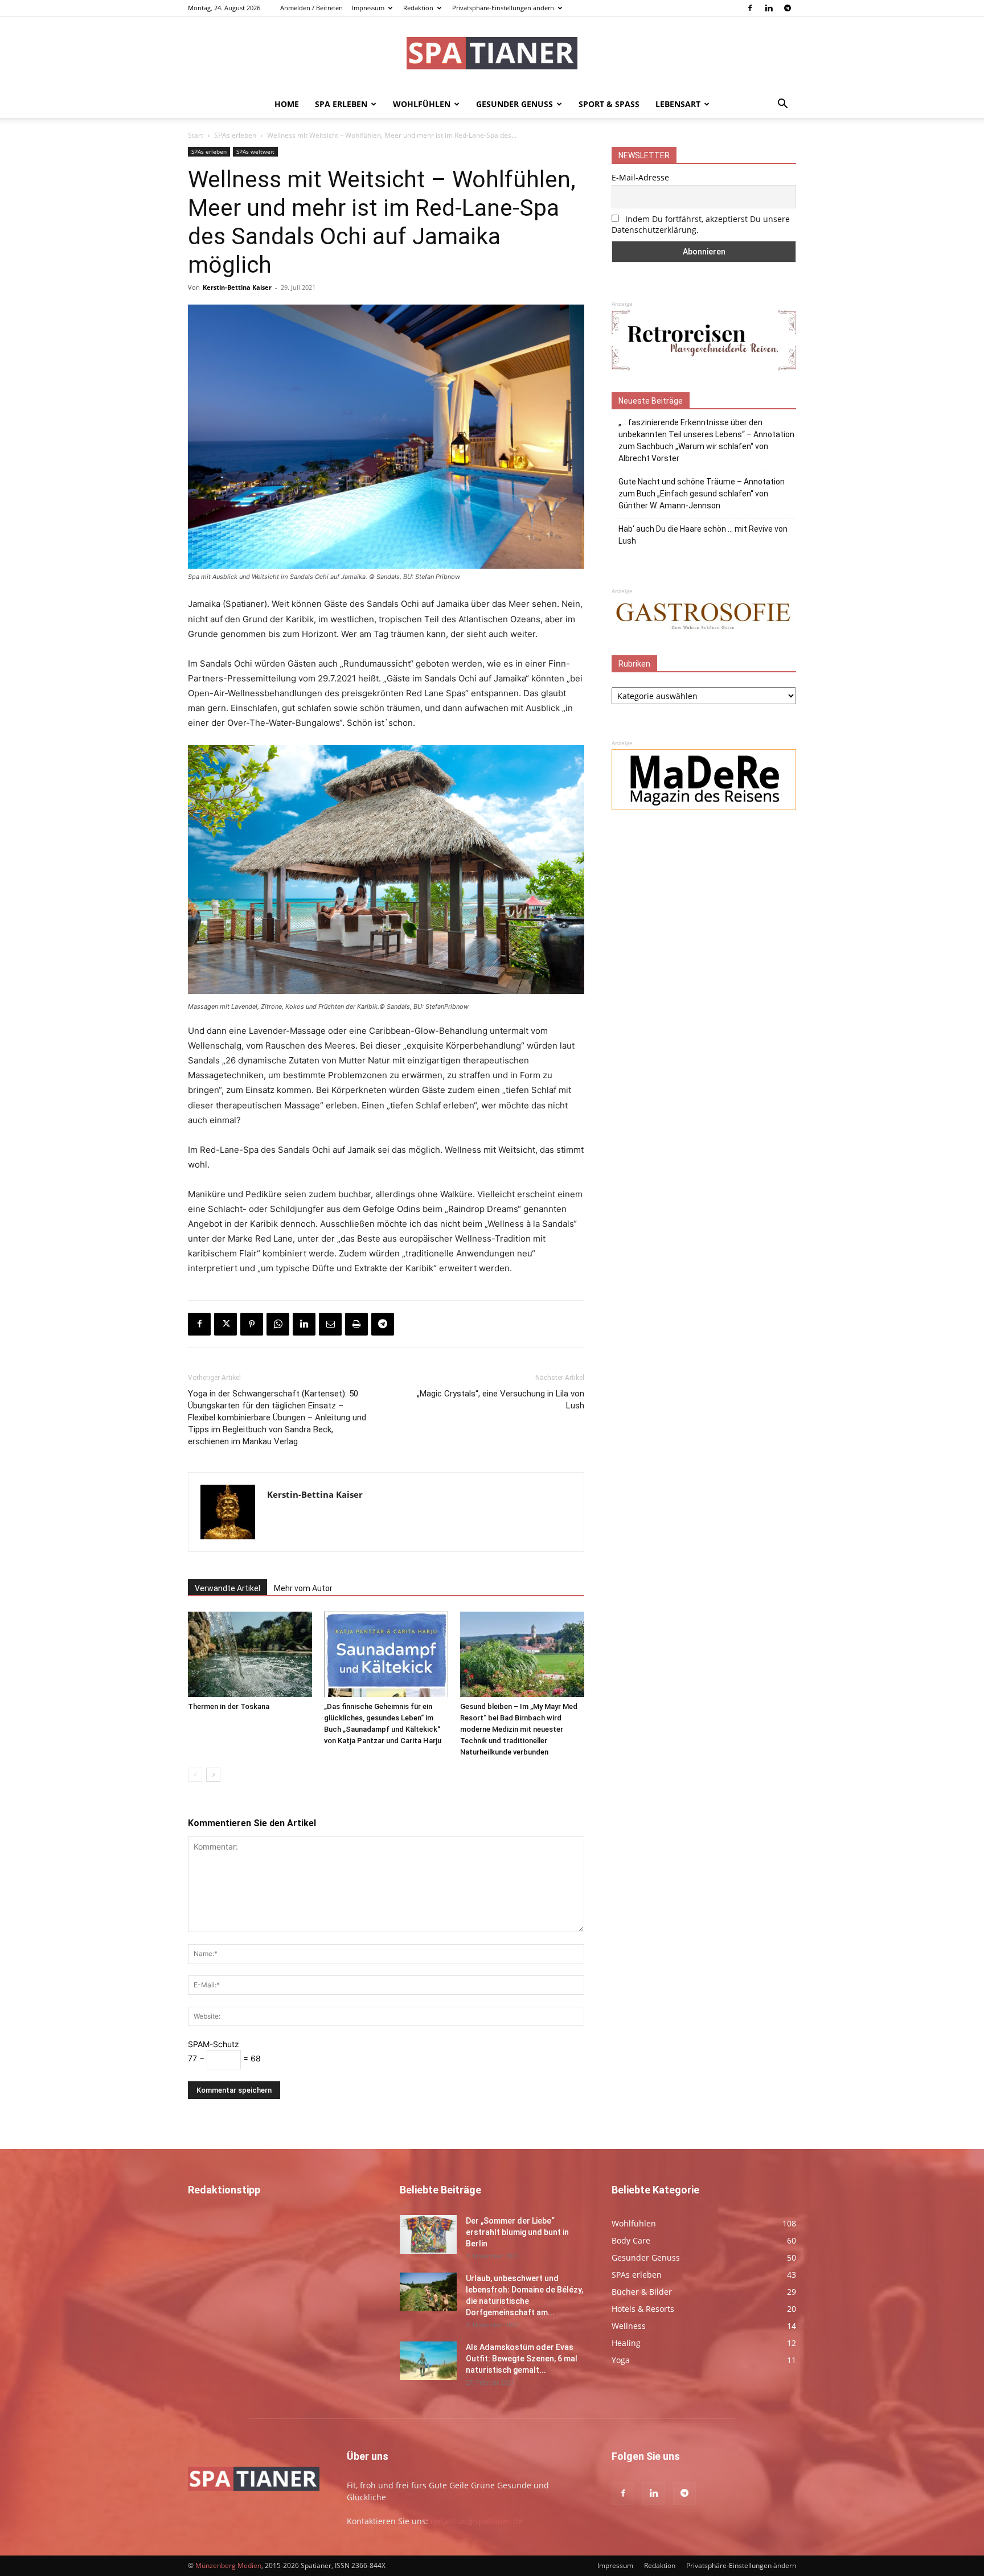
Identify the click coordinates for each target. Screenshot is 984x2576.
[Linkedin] (769, 8)
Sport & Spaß (609, 104)
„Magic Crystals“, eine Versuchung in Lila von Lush (501, 1400)
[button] (782, 105)
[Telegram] (788, 8)
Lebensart (678, 104)
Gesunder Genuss (514, 104)
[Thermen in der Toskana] (250, 1654)
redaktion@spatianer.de (477, 2521)
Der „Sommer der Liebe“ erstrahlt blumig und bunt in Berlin (517, 2232)
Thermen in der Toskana (229, 1706)
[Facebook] (750, 8)
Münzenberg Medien (228, 2565)
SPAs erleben (235, 135)
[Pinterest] (252, 1324)
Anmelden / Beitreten (311, 8)
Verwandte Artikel (227, 1588)
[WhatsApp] (278, 1324)
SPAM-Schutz (214, 2044)
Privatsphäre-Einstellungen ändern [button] (503, 8)
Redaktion (418, 8)
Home (287, 104)
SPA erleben (341, 104)
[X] (225, 1324)
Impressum (368, 8)
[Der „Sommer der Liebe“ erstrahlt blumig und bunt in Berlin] (428, 2235)
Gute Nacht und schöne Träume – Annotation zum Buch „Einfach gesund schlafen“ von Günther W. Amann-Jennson (702, 494)
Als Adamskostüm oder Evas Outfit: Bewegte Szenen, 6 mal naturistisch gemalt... (522, 2359)
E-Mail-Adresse (640, 177)
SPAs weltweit (255, 151)
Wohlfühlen (422, 104)
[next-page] (213, 1775)
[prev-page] (195, 1775)
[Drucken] (356, 1324)
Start (196, 135)
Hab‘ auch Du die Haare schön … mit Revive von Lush (703, 535)
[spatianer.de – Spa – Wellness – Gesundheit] (492, 54)
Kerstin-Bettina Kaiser (237, 287)
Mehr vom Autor (303, 1588)
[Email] (330, 1324)
